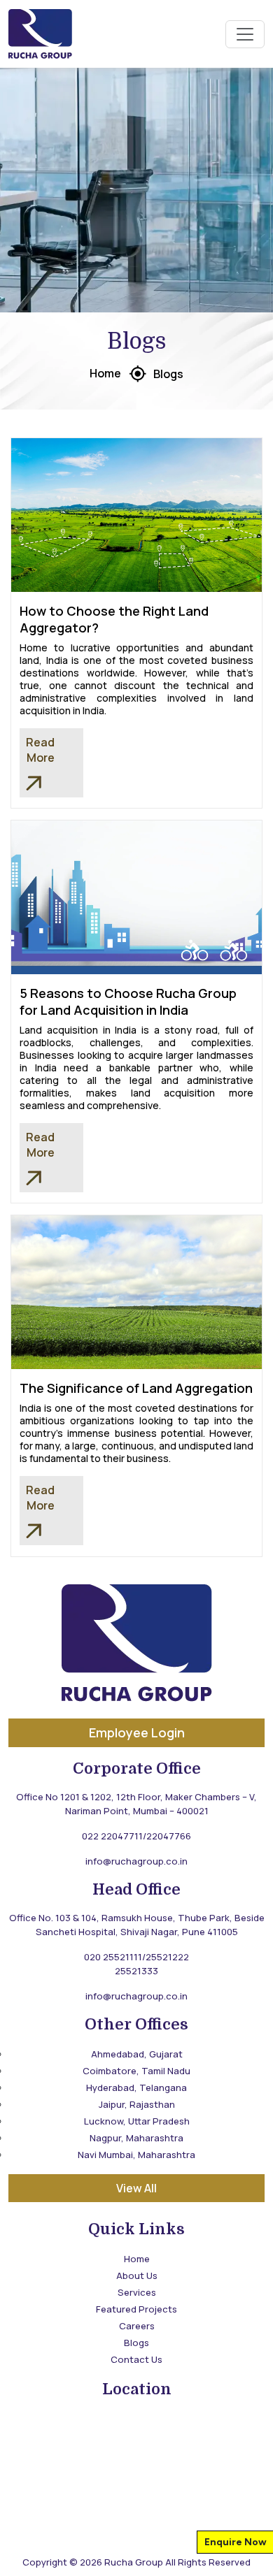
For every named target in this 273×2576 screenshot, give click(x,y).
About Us (137, 2275)
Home (105, 373)
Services (137, 2292)
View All (136, 2188)
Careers (137, 2326)
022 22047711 (112, 1836)
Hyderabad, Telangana (136, 2087)
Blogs (168, 374)
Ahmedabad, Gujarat (137, 2054)
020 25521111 (113, 1957)
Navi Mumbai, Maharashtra (136, 2155)
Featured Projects (136, 2309)
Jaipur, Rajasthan (137, 2104)
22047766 (169, 1836)
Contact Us (136, 2359)
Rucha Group (134, 2562)
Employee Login (137, 1732)
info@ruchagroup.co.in (136, 1861)
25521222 (167, 1957)
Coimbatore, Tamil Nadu (136, 2071)
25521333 (136, 1971)
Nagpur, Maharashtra (136, 2138)
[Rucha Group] (40, 34)
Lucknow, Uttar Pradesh (137, 2121)
